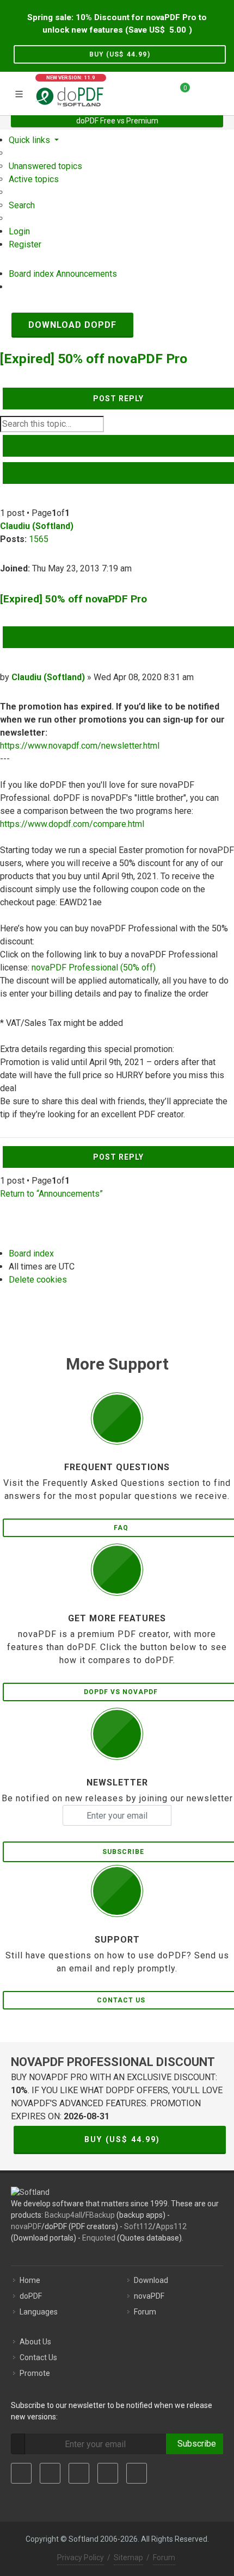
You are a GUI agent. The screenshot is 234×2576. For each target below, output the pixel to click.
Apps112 (171, 2226)
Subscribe (195, 2444)
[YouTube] (108, 2473)
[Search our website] (222, 92)
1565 (39, 539)
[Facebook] (21, 2473)
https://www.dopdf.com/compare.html (72, 824)
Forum (145, 2312)
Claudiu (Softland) (37, 526)
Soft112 (138, 2226)
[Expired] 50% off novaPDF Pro (94, 359)
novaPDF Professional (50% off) (94, 967)
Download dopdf (72, 325)
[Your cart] (178, 92)
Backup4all (63, 2215)
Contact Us (38, 2357)
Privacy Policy (81, 2558)
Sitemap (128, 2558)
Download (151, 2280)
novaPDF (26, 2226)
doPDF (31, 2296)
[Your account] (202, 92)
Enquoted (99, 2238)
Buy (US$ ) (120, 54)
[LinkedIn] (79, 2473)
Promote (35, 2373)
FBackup (100, 2215)
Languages (39, 2312)
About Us (35, 2342)
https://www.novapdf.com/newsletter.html (80, 746)
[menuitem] (45, 166)
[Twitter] (50, 2473)
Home (30, 2280)
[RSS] (137, 2473)
